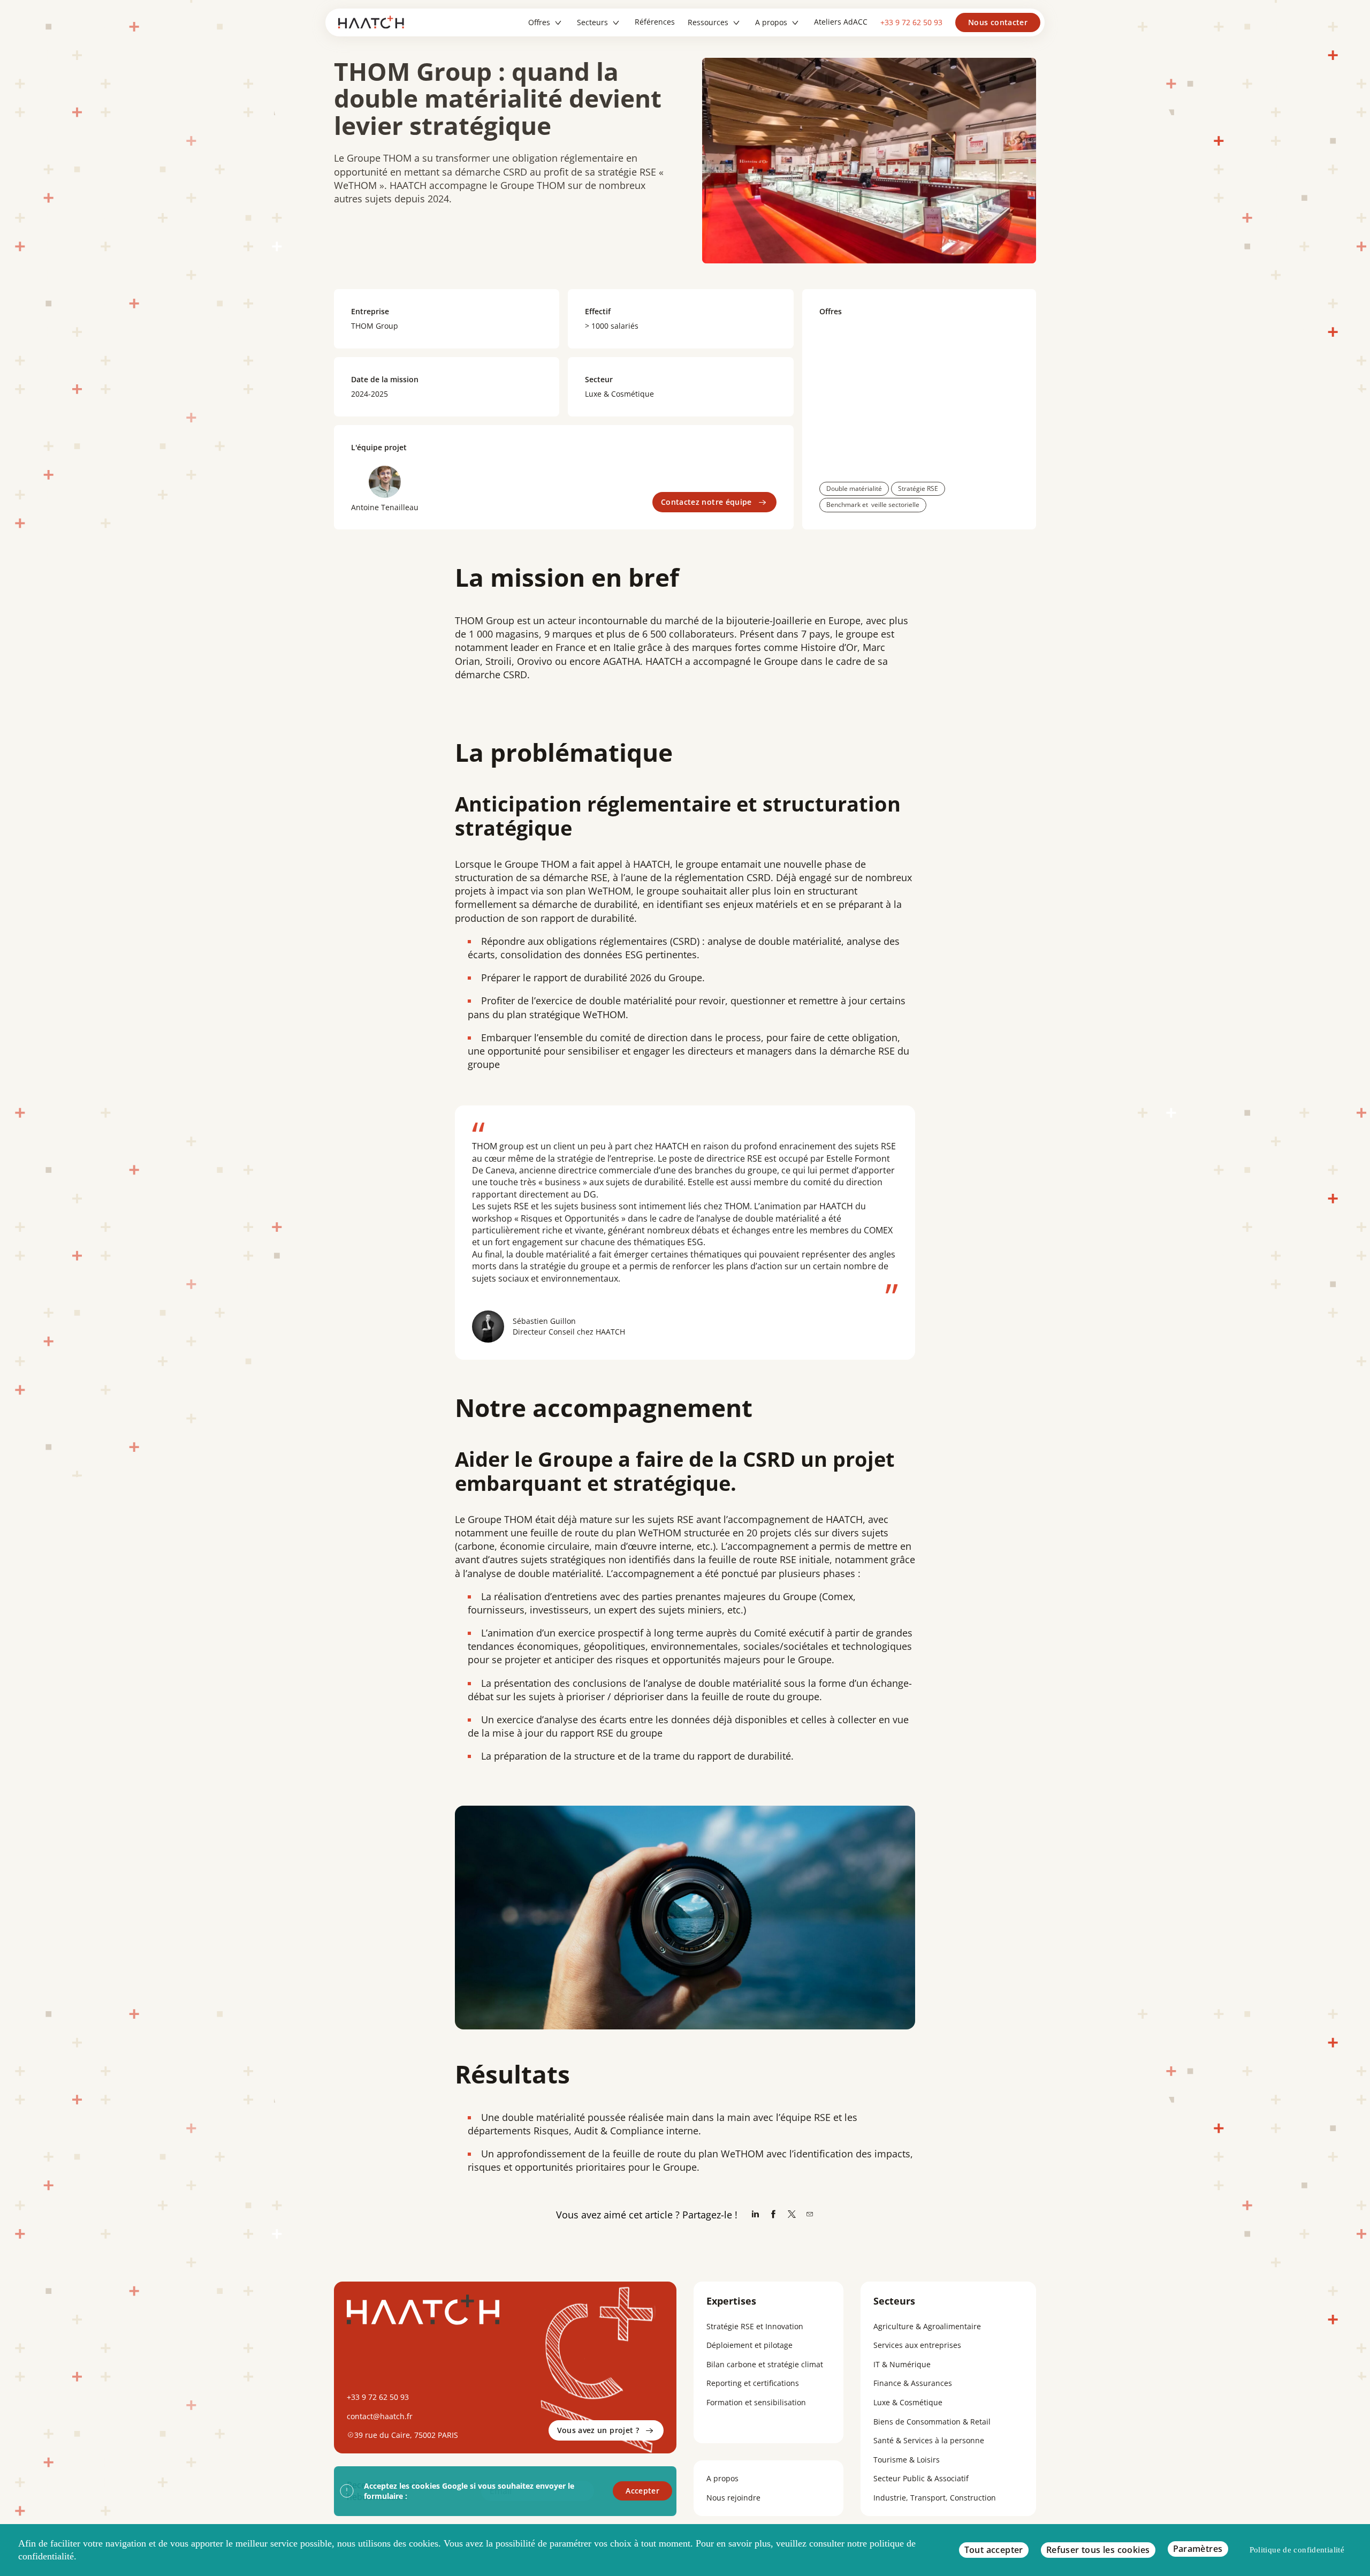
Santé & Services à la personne (929, 2440)
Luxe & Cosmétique (908, 2402)
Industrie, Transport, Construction (935, 2498)
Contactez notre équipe (706, 502)
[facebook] (773, 2215)
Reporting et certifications (753, 2383)
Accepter (642, 2491)
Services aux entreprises (917, 2345)
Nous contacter (998, 22)
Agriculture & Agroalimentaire (927, 2326)
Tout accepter (994, 2550)
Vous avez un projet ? (598, 2430)
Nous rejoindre (733, 2498)
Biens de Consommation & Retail (932, 2422)
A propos (722, 2478)
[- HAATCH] (375, 22)
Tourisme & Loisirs (907, 2460)
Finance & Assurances (913, 2383)
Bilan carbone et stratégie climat (765, 2364)
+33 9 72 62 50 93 (911, 22)
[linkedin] (755, 2215)
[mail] (810, 2215)
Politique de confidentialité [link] (1297, 2550)
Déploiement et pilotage (749, 2345)
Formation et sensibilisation (756, 2402)
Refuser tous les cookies (1098, 2550)
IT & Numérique (902, 2364)
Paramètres (1198, 2549)
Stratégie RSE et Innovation (755, 2326)
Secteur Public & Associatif (921, 2478)
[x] (791, 2215)
